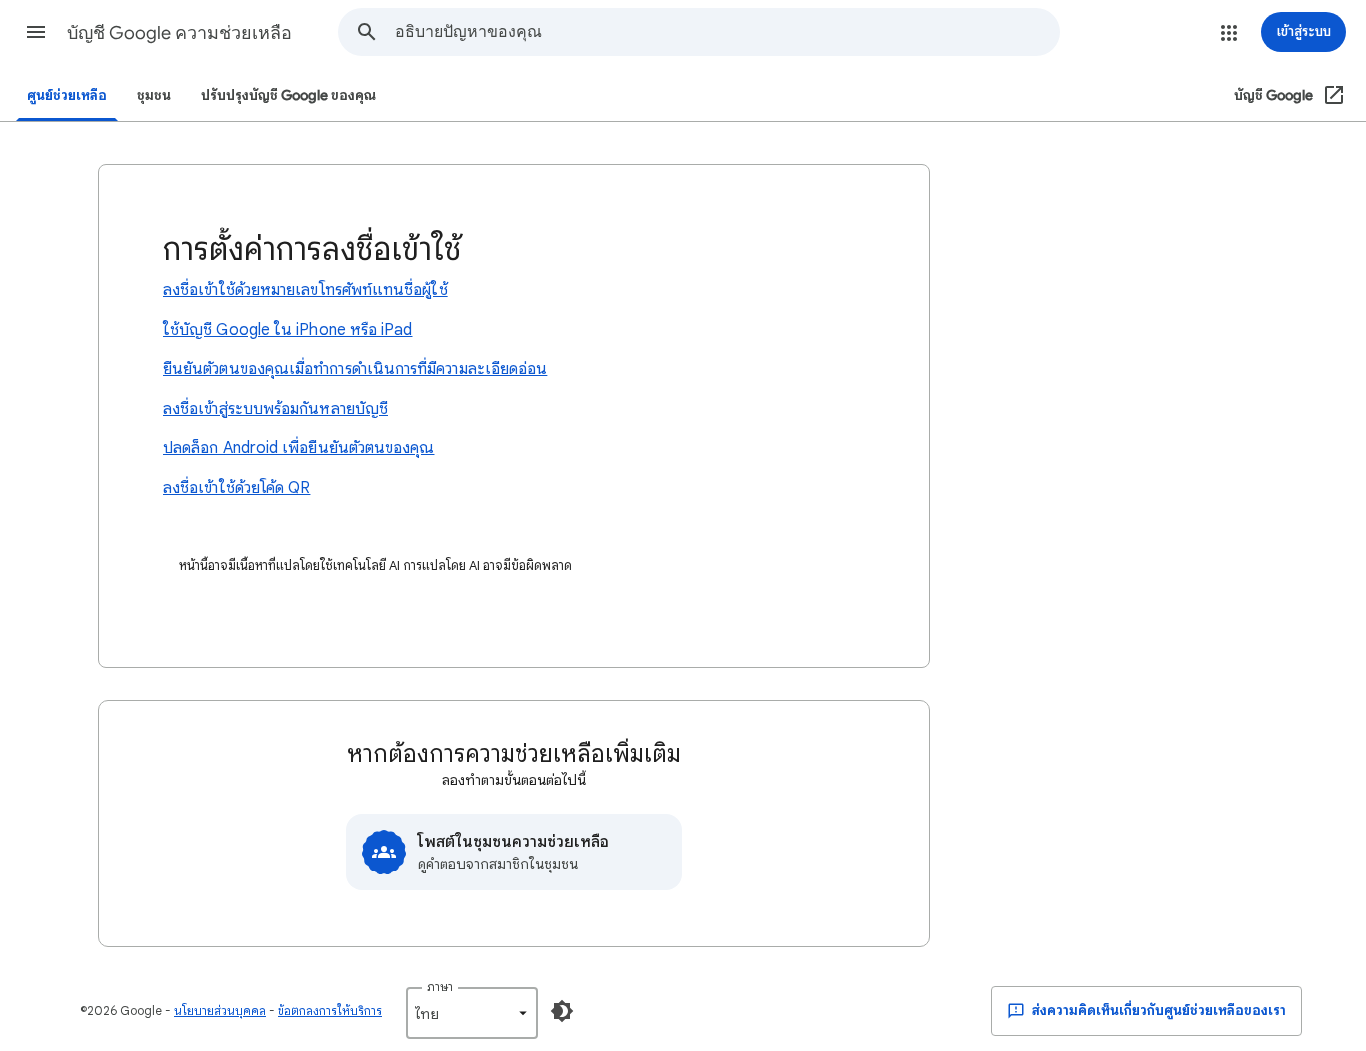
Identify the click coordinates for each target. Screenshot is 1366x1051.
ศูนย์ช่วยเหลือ (67, 95)
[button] (36, 32)
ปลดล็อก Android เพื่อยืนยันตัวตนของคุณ (298, 448)
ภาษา (440, 986)
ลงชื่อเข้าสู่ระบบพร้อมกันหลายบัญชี (275, 409)
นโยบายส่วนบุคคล (220, 1010)
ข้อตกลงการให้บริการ (330, 1010)
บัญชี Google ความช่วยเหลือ (179, 33)
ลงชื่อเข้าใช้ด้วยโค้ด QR (236, 488)
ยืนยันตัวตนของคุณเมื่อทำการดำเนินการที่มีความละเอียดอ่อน (355, 369)
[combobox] (727, 32)
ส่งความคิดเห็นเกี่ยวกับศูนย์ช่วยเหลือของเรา (1157, 1010)
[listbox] (472, 1013)
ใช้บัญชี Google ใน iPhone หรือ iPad (287, 330)
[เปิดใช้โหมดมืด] (562, 1011)
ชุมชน (154, 95)
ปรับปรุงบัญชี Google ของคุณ (288, 95)
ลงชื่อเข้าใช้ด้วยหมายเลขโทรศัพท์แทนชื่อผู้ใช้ (305, 290)
